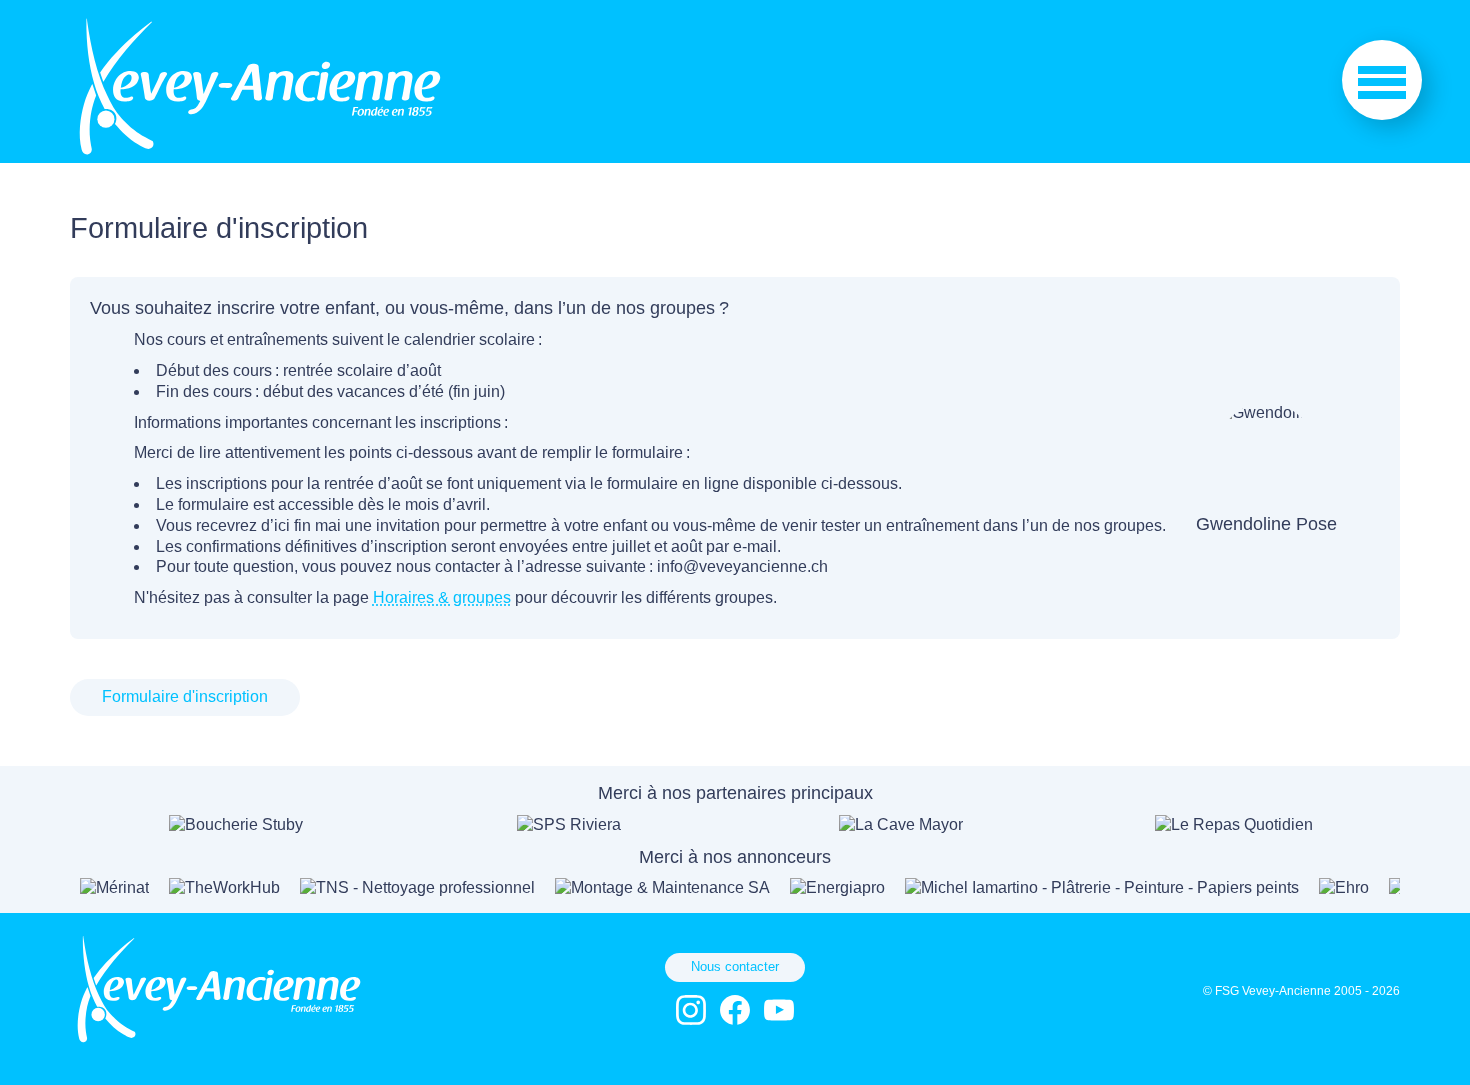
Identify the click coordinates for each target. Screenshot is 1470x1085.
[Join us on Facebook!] (735, 1010)
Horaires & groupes (442, 597)
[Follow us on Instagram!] (691, 1010)
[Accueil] (260, 152)
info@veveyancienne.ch (742, 566)
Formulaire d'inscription (185, 696)
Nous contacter (735, 966)
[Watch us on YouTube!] (779, 1010)
